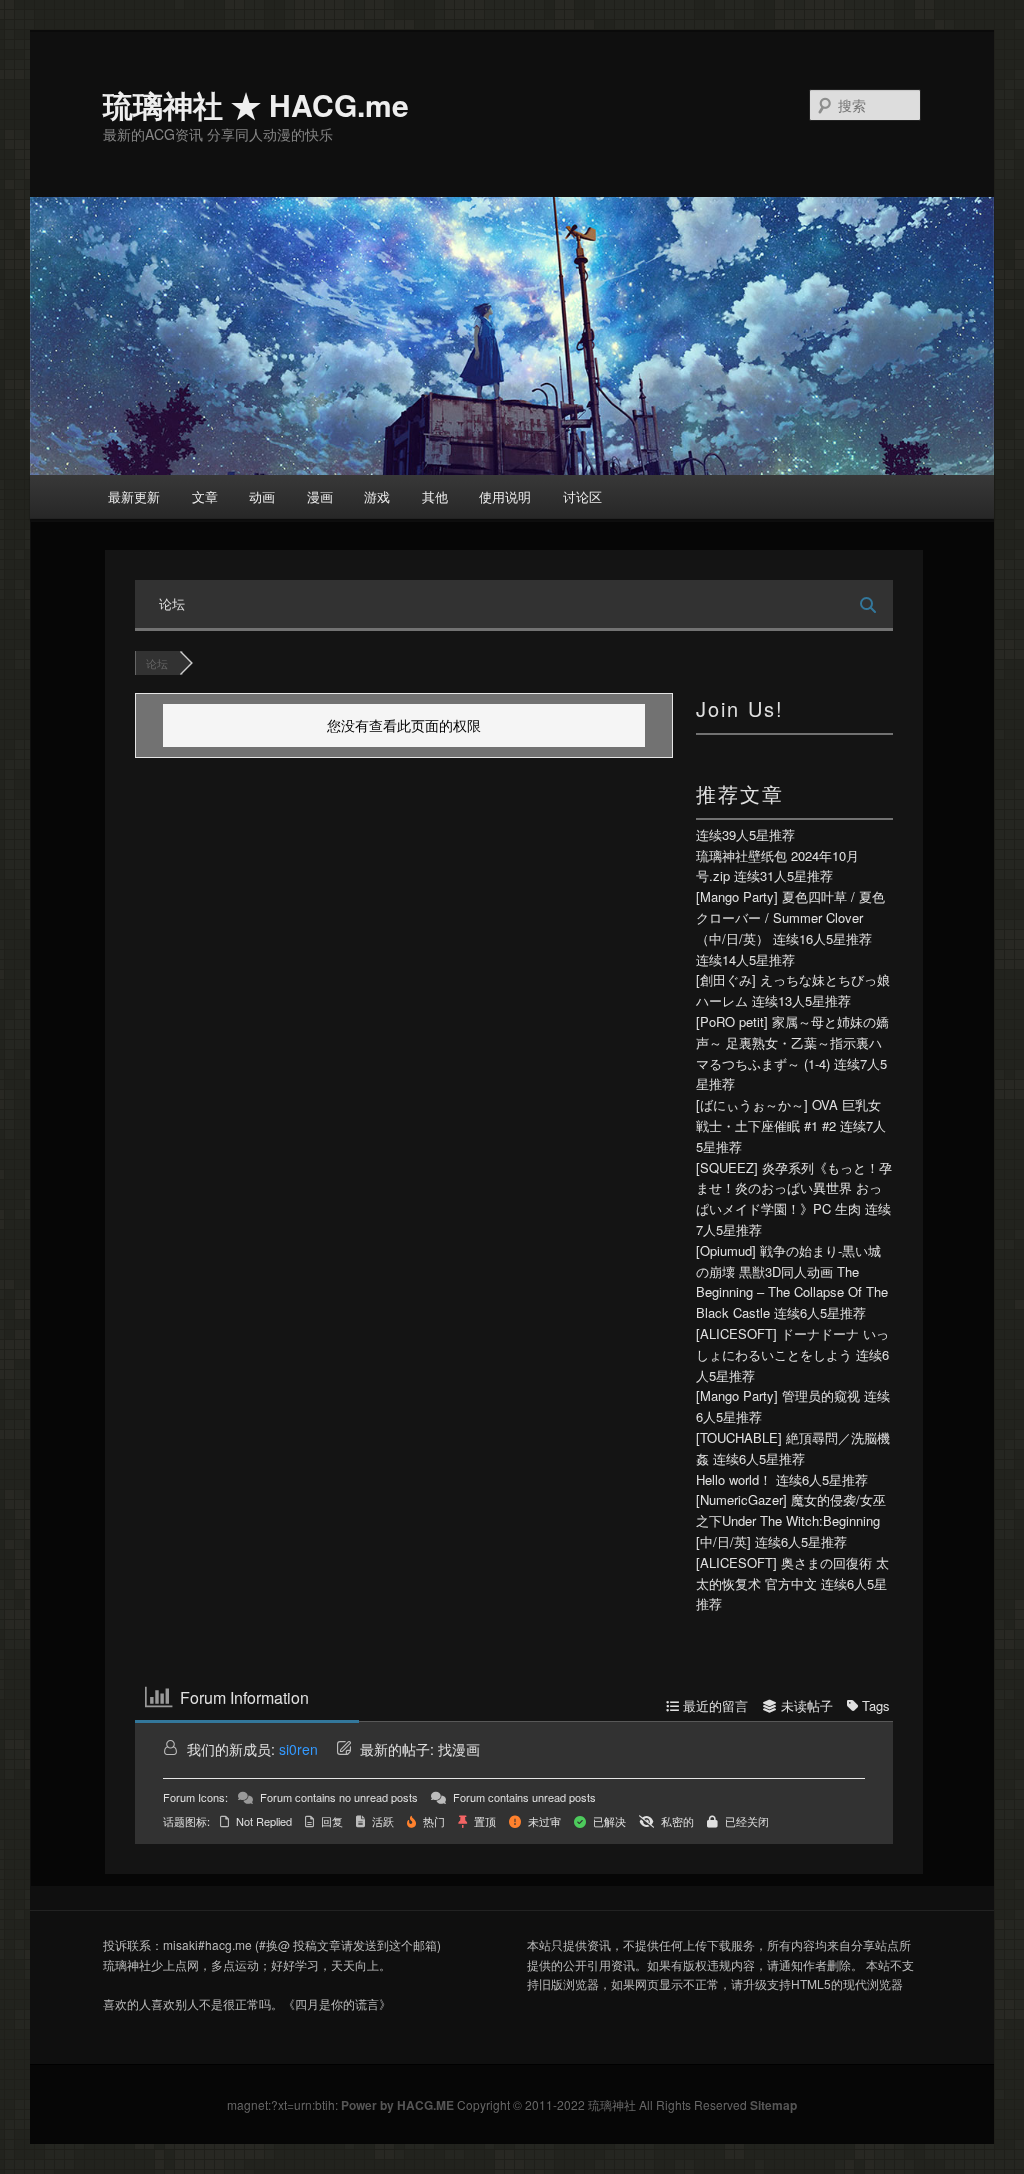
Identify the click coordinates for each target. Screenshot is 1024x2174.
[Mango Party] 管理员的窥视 (778, 1395)
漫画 (320, 496)
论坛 (172, 603)
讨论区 (582, 496)
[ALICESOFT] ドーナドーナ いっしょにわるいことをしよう (792, 1344)
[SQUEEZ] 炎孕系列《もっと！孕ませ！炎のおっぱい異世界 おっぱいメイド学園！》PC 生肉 (794, 1188)
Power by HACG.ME (399, 2105)
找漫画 (459, 1749)
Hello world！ (734, 1479)
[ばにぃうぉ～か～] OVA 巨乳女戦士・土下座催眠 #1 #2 (788, 1115)
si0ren (298, 1749)
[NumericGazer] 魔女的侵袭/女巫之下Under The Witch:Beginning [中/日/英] (791, 1520)
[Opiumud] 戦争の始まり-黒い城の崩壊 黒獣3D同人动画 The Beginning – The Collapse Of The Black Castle (792, 1281)
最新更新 (134, 496)
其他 (435, 496)
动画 (262, 496)
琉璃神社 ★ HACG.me (256, 104)
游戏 (377, 496)
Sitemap (773, 2105)
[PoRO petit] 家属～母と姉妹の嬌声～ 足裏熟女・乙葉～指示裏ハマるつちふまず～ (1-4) (792, 1042)
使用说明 (505, 496)
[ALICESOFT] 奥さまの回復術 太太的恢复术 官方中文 (792, 1573)
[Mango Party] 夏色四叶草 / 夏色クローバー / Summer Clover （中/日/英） (790, 917)
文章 (205, 496)
